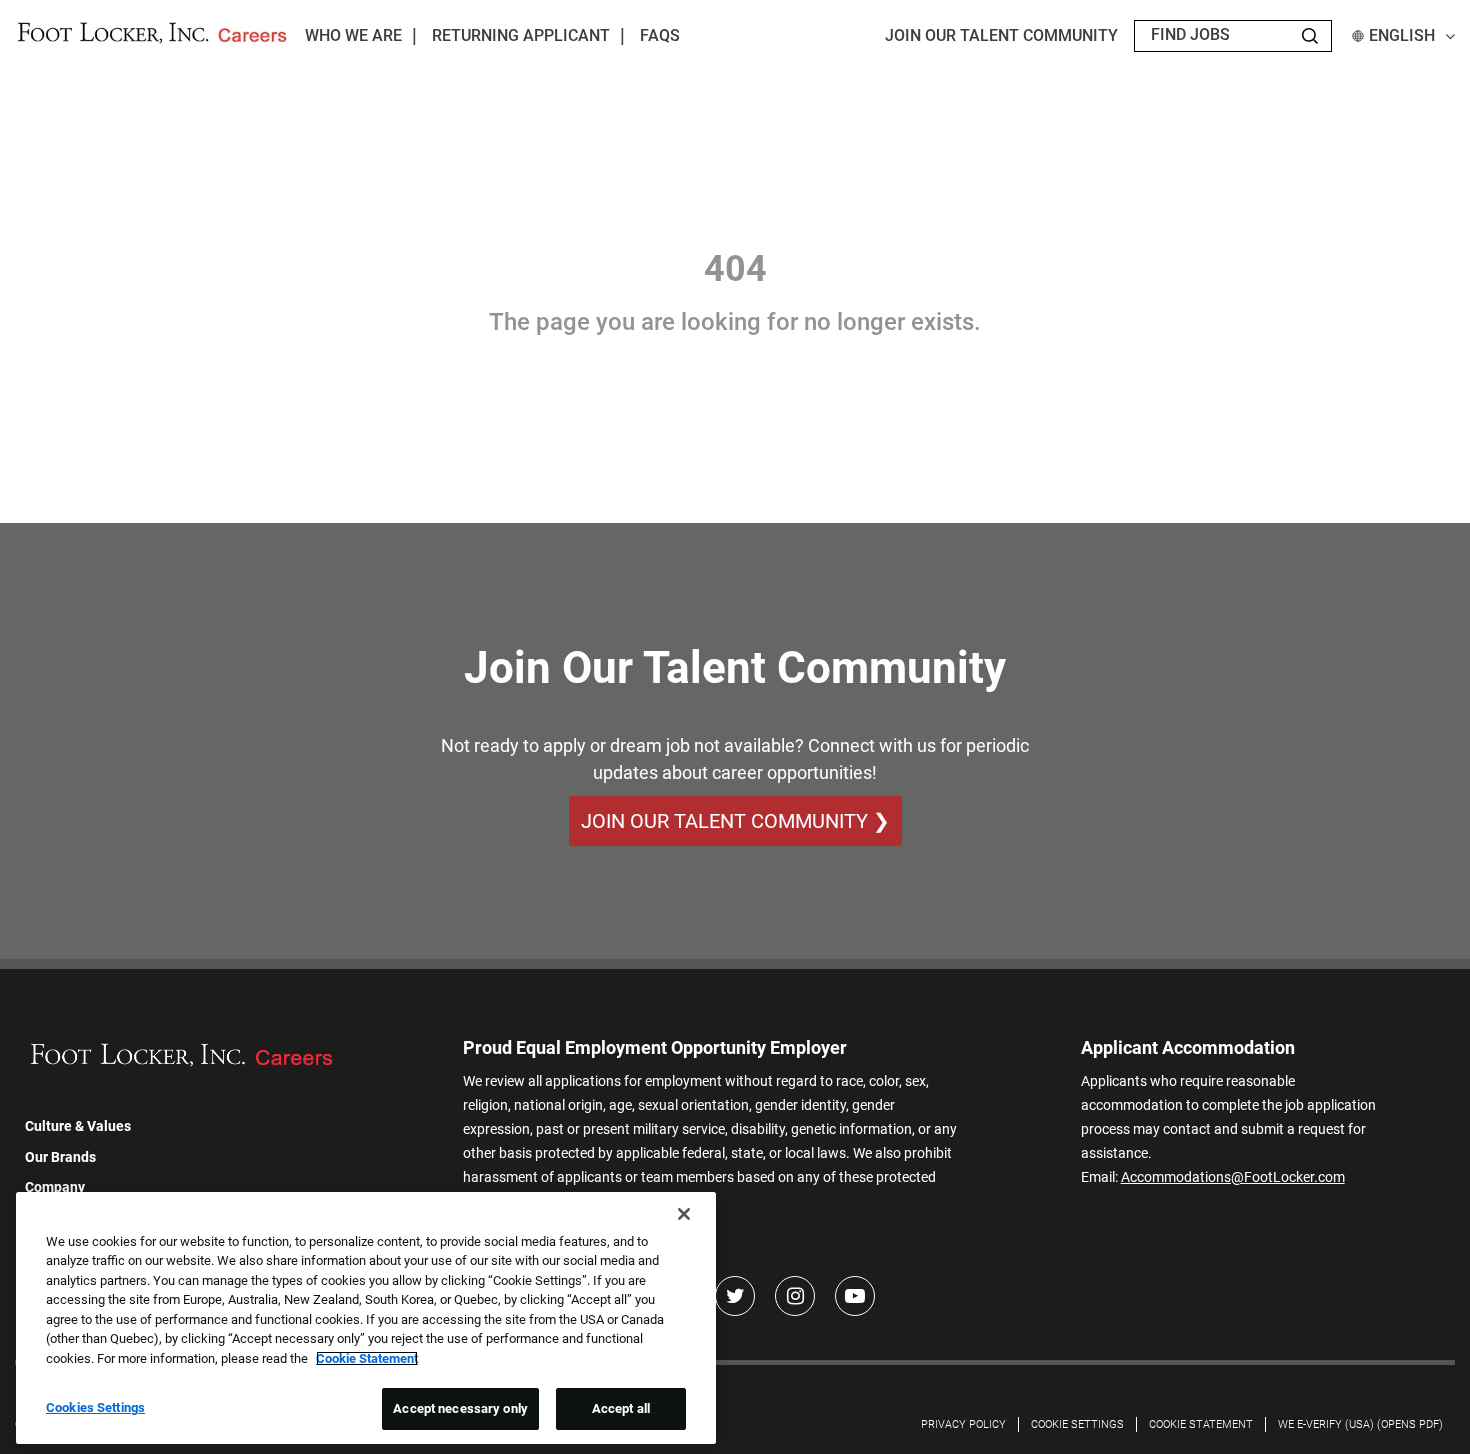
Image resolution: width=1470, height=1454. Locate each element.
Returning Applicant (521, 35)
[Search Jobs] (1310, 36)
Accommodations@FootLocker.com (1233, 1177)
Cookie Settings (1077, 1424)
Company (55, 1187)
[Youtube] (855, 1296)
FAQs (660, 35)
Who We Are (353, 35)
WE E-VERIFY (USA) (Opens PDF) (1360, 1424)
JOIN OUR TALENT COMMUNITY (1001, 35)
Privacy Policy (963, 1424)
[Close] (684, 1214)
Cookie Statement (1201, 1424)
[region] (366, 1318)
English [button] (1402, 35)
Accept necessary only (460, 1408)
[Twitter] (735, 1296)
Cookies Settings (95, 1407)
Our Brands (60, 1157)
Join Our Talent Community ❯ (735, 821)
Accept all (621, 1408)
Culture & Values (78, 1126)
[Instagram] (795, 1296)
